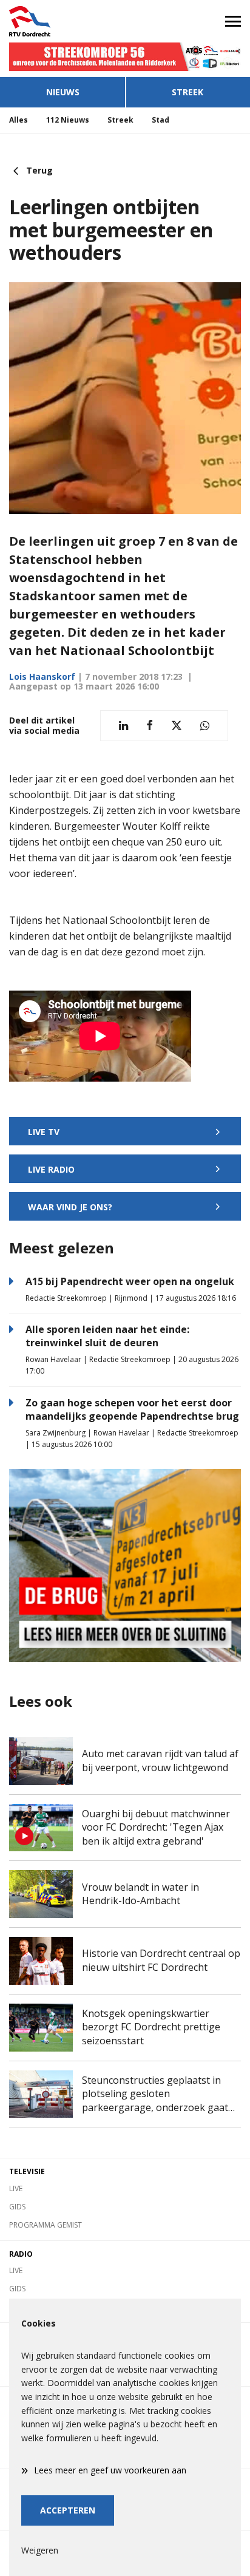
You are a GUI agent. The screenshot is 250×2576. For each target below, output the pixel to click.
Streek (187, 92)
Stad (160, 120)
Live (16, 2188)
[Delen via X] (177, 726)
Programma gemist (46, 2225)
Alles (19, 120)
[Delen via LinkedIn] (123, 726)
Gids (17, 2207)
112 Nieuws (68, 120)
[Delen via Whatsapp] (205, 726)
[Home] (62, 21)
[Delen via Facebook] (150, 726)
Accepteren (68, 2510)
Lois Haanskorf (42, 676)
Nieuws (63, 92)
